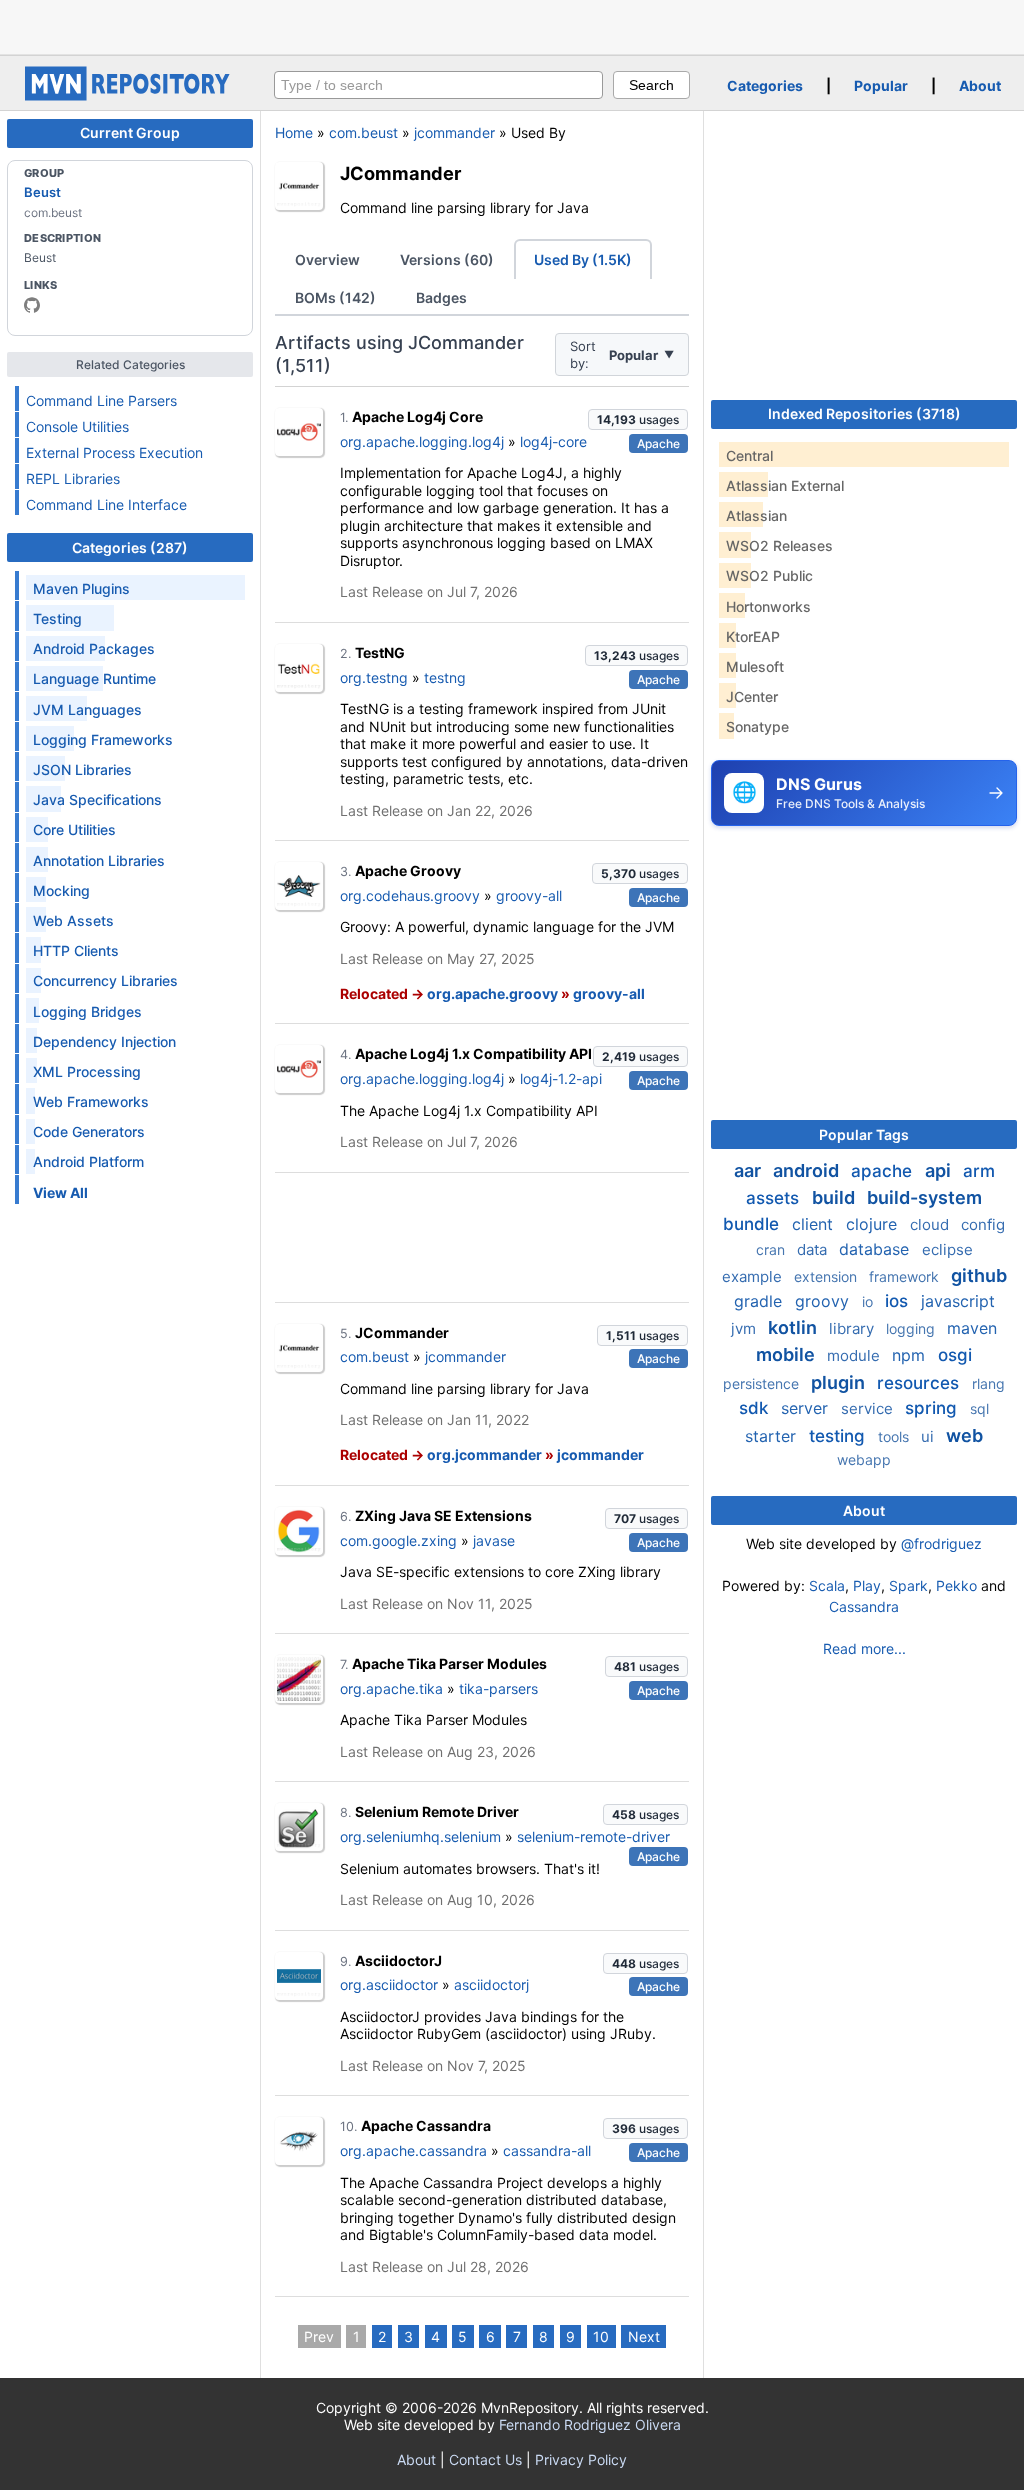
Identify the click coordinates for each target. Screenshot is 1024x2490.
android (808, 1170)
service (869, 1408)
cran (772, 1249)
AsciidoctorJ (398, 1960)
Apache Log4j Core (417, 416)
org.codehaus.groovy (410, 895)
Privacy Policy (581, 2459)
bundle (753, 1224)
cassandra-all (547, 2150)
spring (933, 1408)
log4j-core (553, 441)
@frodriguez (941, 1543)
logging (912, 1328)
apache (884, 1171)
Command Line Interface (106, 504)
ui (929, 1436)
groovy (824, 1301)
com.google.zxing (398, 1540)
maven (972, 1328)
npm (911, 1355)
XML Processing (87, 1071)
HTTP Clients (76, 950)
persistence (763, 1383)
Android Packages (94, 648)
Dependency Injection (104, 1041)
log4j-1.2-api (561, 1078)
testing (839, 1436)
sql (979, 1408)
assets (775, 1198)
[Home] (130, 95)
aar (749, 1170)
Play (867, 1585)
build (835, 1197)
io (869, 1301)
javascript (958, 1301)
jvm (745, 1328)
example (754, 1276)
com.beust (363, 132)
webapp (864, 1459)
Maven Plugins (81, 588)
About (980, 85)
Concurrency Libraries (105, 980)
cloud (931, 1224)
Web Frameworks (91, 1101)
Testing (57, 618)
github (979, 1275)
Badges (441, 297)
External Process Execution (114, 452)
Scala (827, 1585)
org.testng (374, 677)
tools (895, 1436)
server (807, 1408)
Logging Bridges (87, 1011)
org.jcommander (484, 1454)
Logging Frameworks (103, 739)
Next (644, 2336)
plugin (840, 1382)
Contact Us (485, 2459)
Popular (881, 85)
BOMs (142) (335, 297)
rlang (988, 1383)
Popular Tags (864, 1134)
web (964, 1435)
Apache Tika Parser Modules (449, 1663)
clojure (874, 1224)
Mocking (61, 890)
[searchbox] (438, 85)
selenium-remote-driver (593, 1836)
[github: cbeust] (32, 305)
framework (906, 1276)
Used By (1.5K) (583, 259)
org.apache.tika (391, 1688)
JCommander (400, 173)
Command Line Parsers (101, 400)
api (940, 1170)
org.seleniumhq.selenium (420, 1836)
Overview (327, 259)
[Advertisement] (512, 25)
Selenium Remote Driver (437, 1811)
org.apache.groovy (492, 993)
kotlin (794, 1327)
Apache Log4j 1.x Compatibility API (473, 1053)
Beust (42, 192)
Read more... (864, 1648)
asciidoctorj (491, 1984)
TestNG (380, 652)
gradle (760, 1301)
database (876, 1249)
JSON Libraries (82, 769)
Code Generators (89, 1131)
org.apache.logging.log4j (422, 441)
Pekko (956, 1585)
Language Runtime (94, 678)
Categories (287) (130, 547)
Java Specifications (97, 799)
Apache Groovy (408, 870)
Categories (765, 85)
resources (920, 1383)
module (855, 1355)
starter (773, 1436)
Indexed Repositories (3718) (864, 413)
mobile (787, 1354)
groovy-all (529, 895)
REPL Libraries (73, 478)
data (814, 1249)
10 (601, 2336)
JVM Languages (87, 709)
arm (979, 1171)
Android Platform (88, 1161)
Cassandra (864, 1606)
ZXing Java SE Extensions (443, 1515)
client (815, 1224)
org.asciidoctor (389, 1984)
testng (445, 677)
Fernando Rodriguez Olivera (590, 2424)
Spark (908, 1585)
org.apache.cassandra (413, 2150)
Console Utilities (77, 426)
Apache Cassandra (426, 2125)
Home (294, 132)
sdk (756, 1408)
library (853, 1328)
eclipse (947, 1249)
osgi (955, 1355)
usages (638, 419)
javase (494, 1540)
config (983, 1224)
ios (899, 1301)
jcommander (454, 132)
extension (827, 1276)
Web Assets (73, 920)
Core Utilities (74, 829)
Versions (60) (447, 259)
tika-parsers (498, 1688)
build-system (924, 1197)
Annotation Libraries (99, 860)
